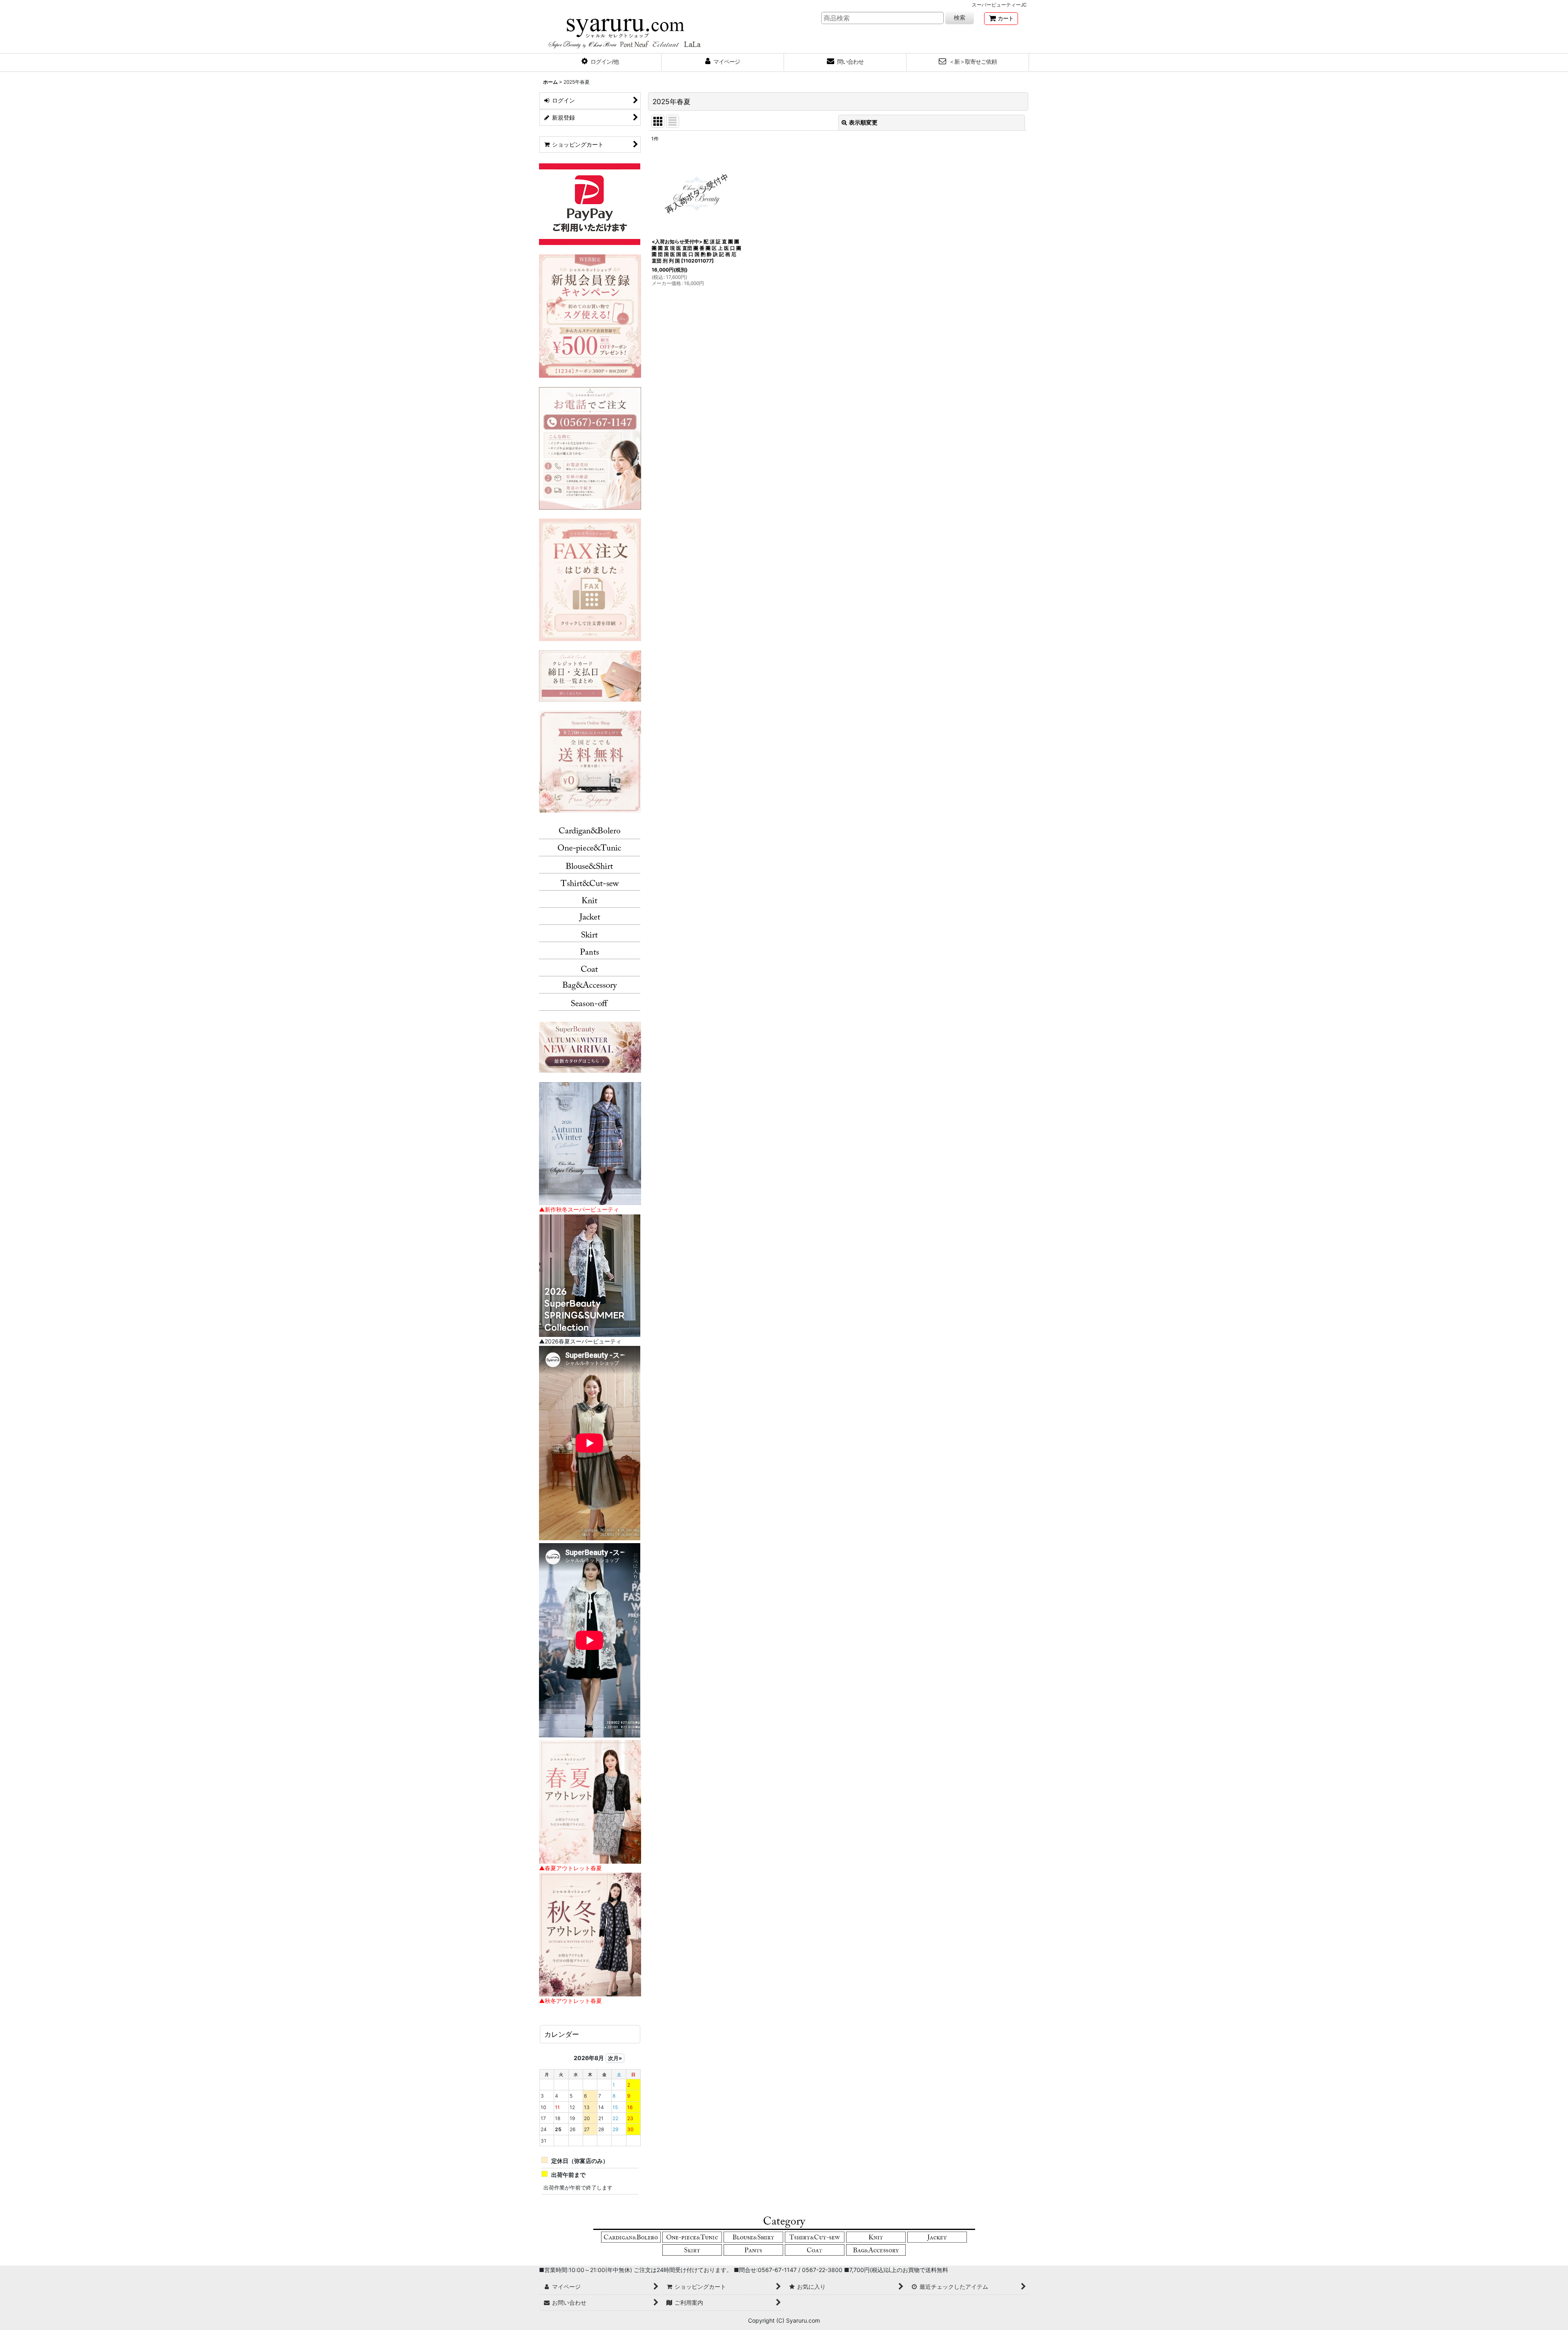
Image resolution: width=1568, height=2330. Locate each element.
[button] (600, 62)
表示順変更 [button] (863, 122)
